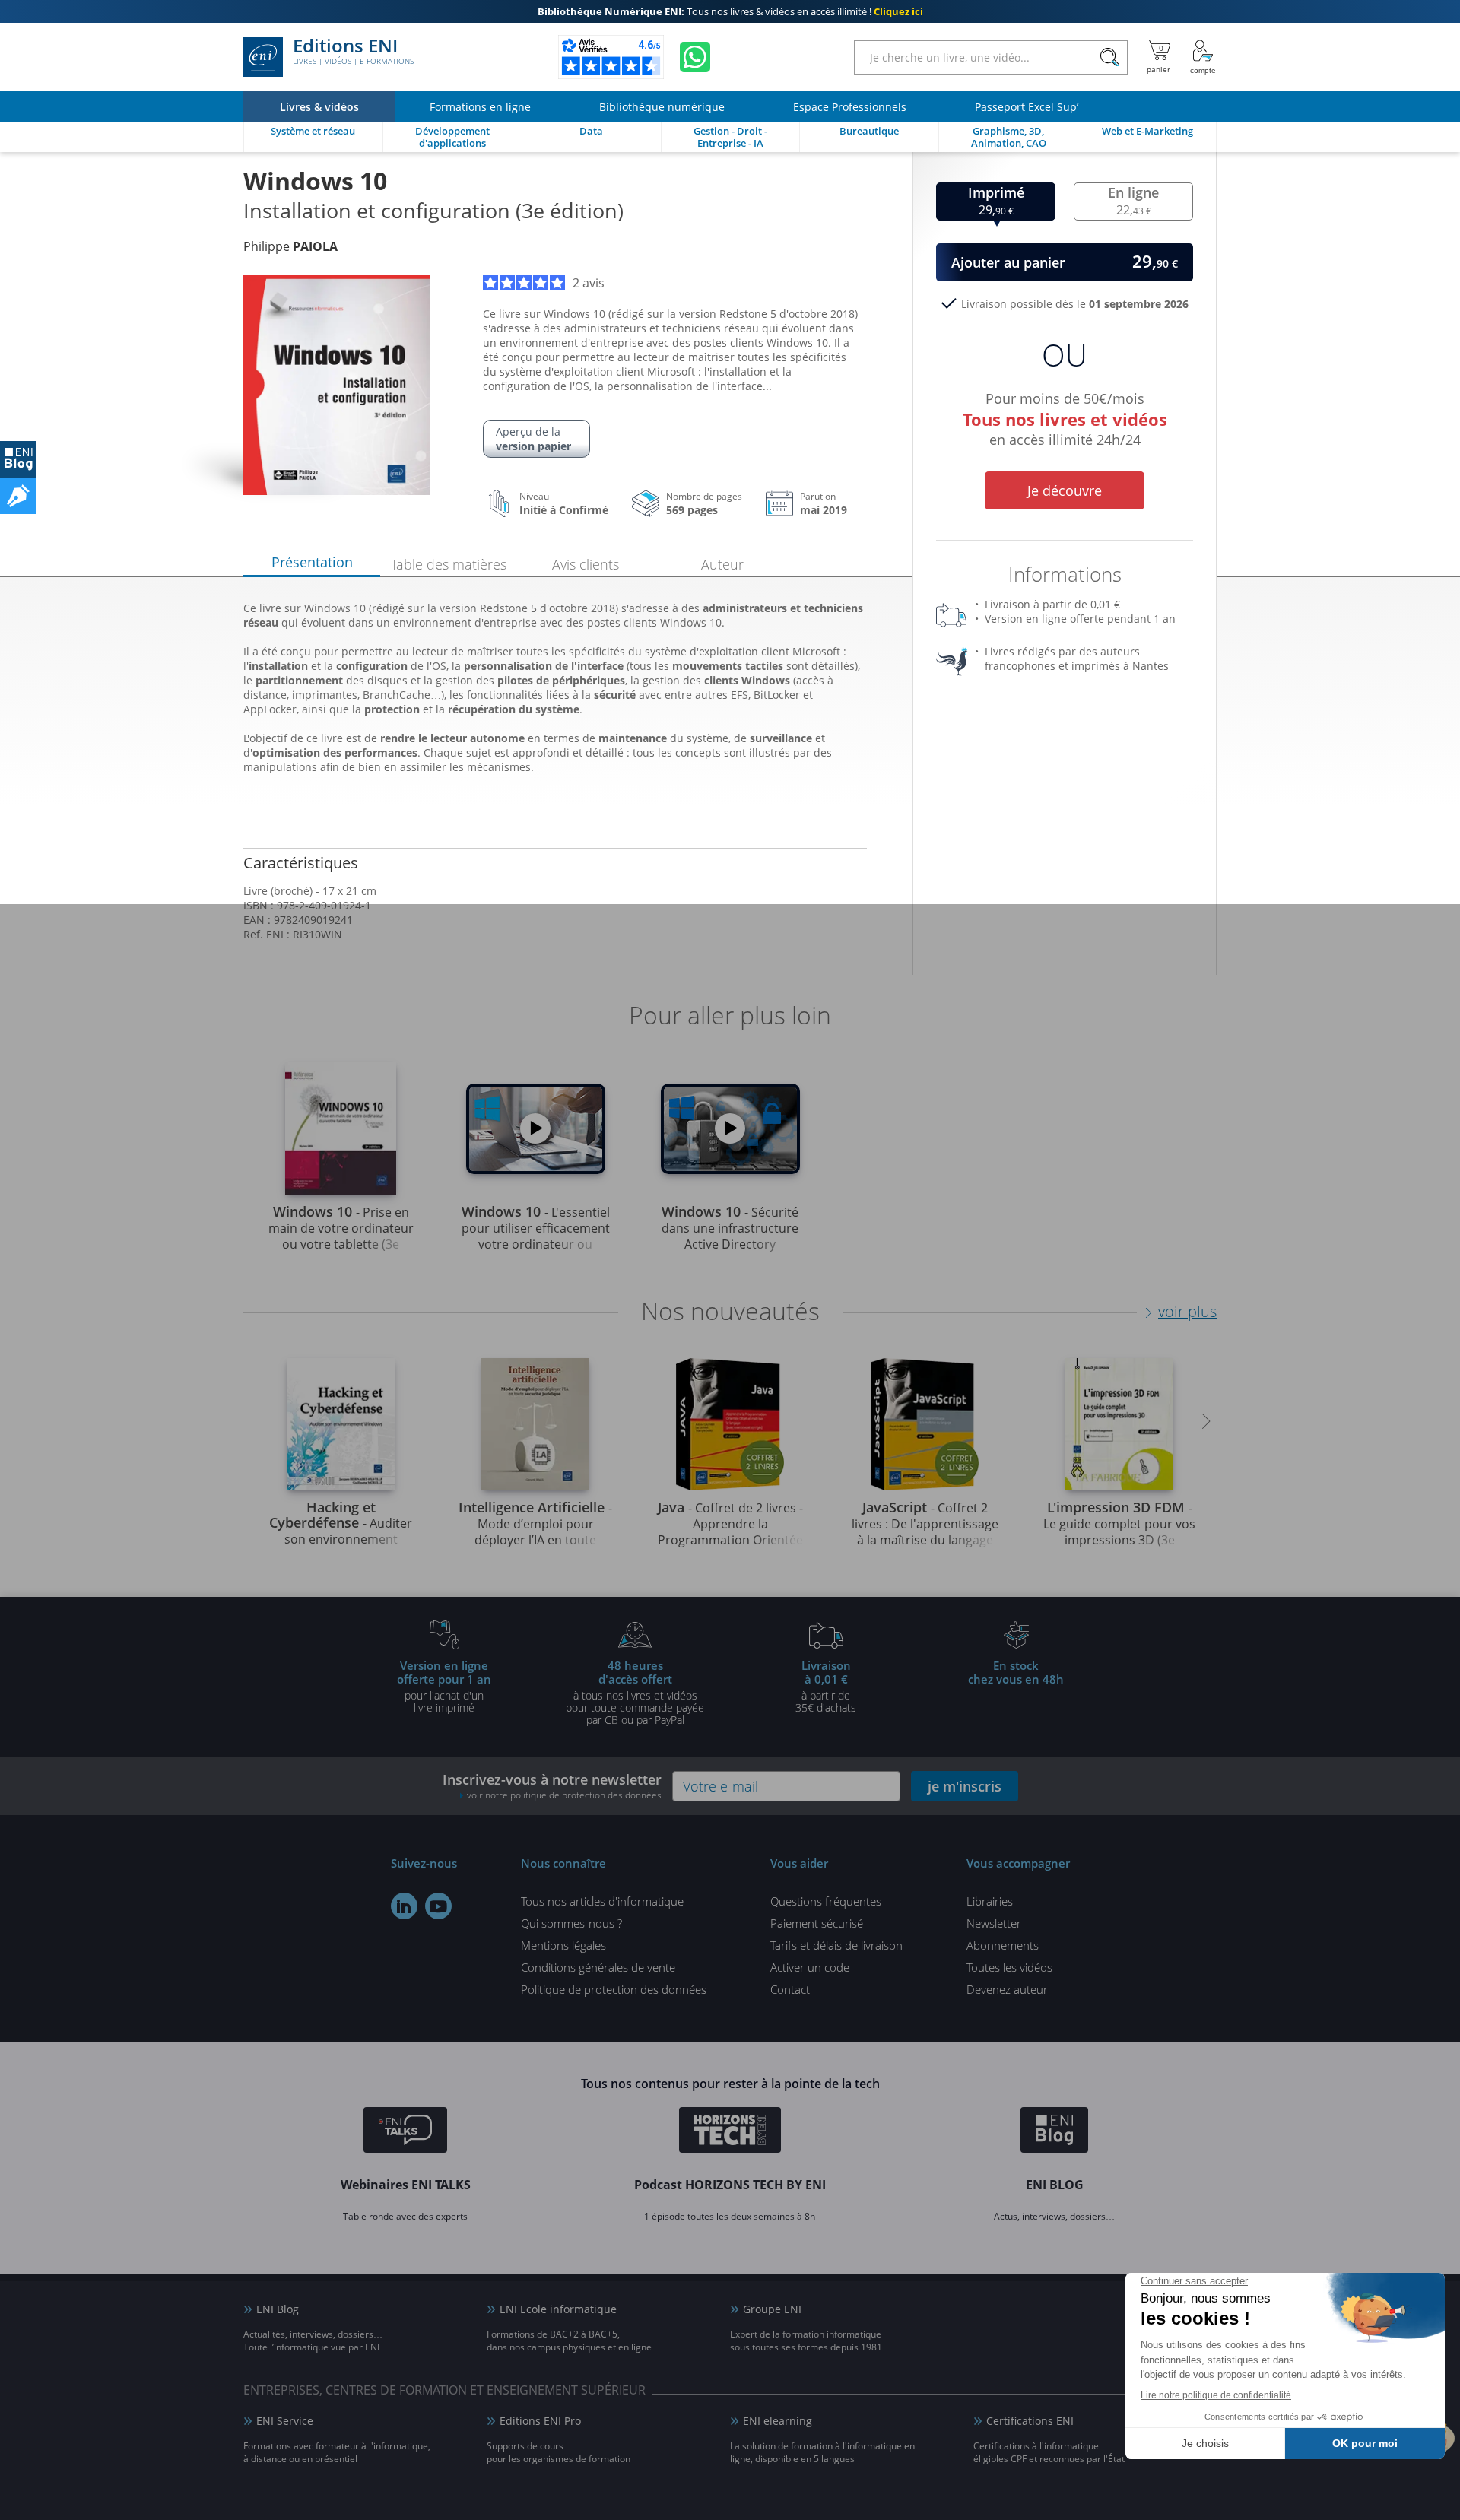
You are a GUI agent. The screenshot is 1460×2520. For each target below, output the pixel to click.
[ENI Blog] (1054, 2132)
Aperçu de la (533, 439)
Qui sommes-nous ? (571, 1923)
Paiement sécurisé (817, 1923)
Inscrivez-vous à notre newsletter (552, 1786)
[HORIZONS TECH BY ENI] (730, 2132)
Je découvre (1065, 490)
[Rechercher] (1109, 57)
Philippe (290, 246)
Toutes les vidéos (1009, 1967)
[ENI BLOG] (18, 459)
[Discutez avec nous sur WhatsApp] (695, 57)
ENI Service (285, 2421)
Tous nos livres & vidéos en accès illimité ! (730, 11)
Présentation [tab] (312, 562)
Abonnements (1003, 1945)
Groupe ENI (772, 2309)
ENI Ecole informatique (558, 2309)
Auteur (722, 564)
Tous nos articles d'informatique (602, 1901)
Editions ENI (353, 52)
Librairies (990, 1901)
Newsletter (994, 1923)
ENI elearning (778, 2421)
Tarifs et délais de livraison (836, 1945)
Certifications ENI (1030, 2421)
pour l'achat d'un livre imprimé (444, 1686)
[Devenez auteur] (18, 496)
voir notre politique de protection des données (564, 1795)
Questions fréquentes (826, 1901)
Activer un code (810, 1967)
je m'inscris (965, 1786)
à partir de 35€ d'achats (826, 1686)
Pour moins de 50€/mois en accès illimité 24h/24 (1065, 417)
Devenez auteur (1007, 1989)
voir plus (1187, 1311)
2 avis (589, 283)
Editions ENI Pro (540, 2421)
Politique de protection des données (614, 1989)
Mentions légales (563, 1945)
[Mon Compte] (1203, 57)
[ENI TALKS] (405, 2132)
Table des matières (449, 564)
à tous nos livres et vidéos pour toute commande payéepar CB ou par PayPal (635, 1692)
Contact (790, 1989)
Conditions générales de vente (598, 1967)
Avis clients (586, 564)
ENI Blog (278, 2309)
